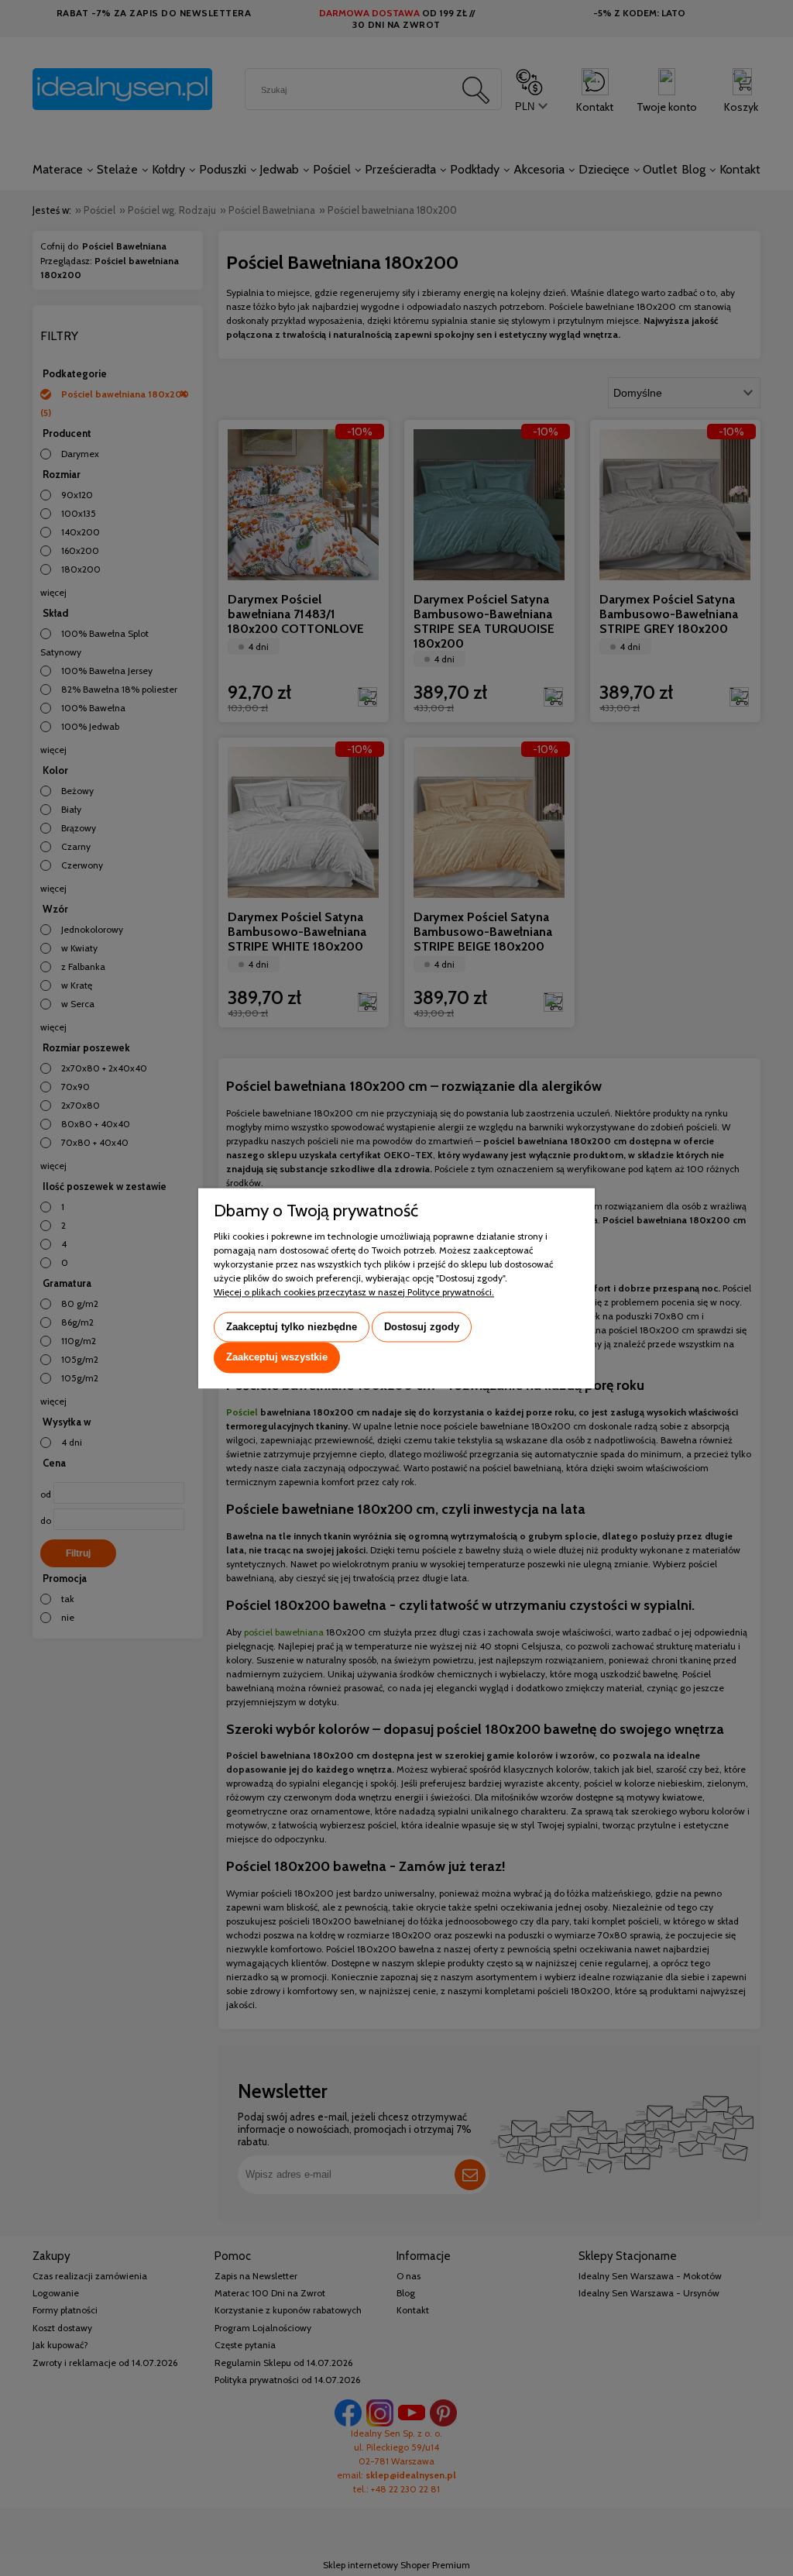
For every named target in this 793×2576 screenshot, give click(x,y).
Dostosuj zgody (422, 1327)
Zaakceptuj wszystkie (277, 1358)
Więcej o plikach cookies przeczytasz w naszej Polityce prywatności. (354, 1292)
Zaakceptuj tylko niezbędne (292, 1327)
